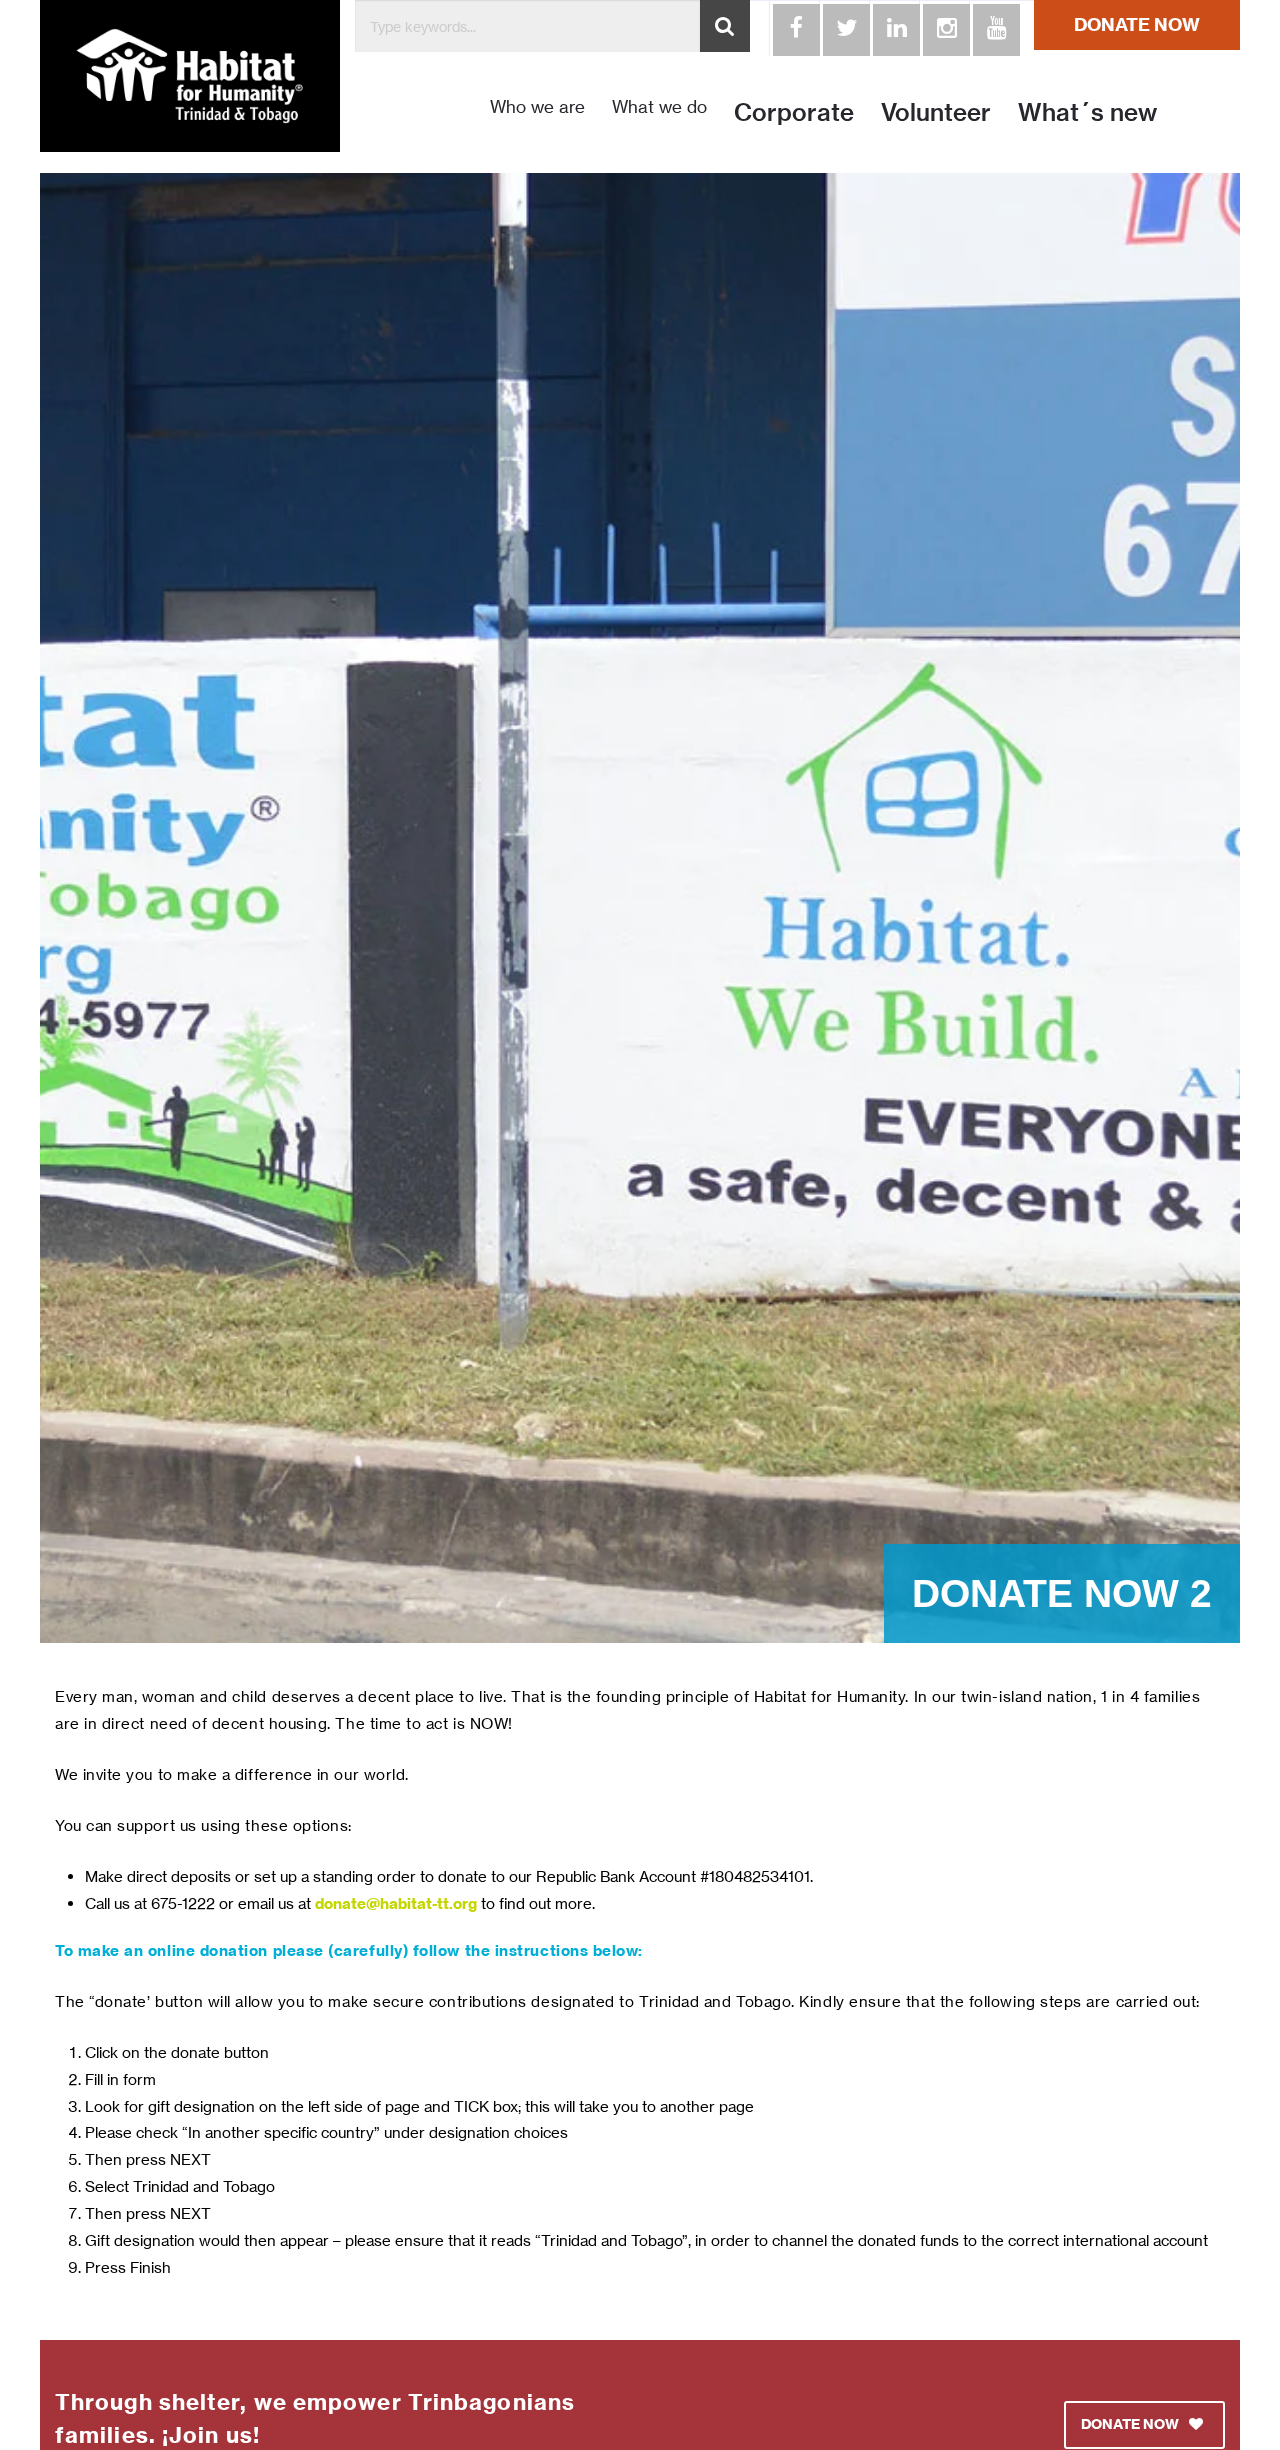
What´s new (1087, 112)
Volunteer (936, 112)
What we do (659, 107)
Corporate (794, 112)
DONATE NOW (1137, 24)
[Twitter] (844, 28)
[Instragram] (944, 28)
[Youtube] (994, 28)
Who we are (537, 107)
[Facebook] (794, 28)
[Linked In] (894, 28)
